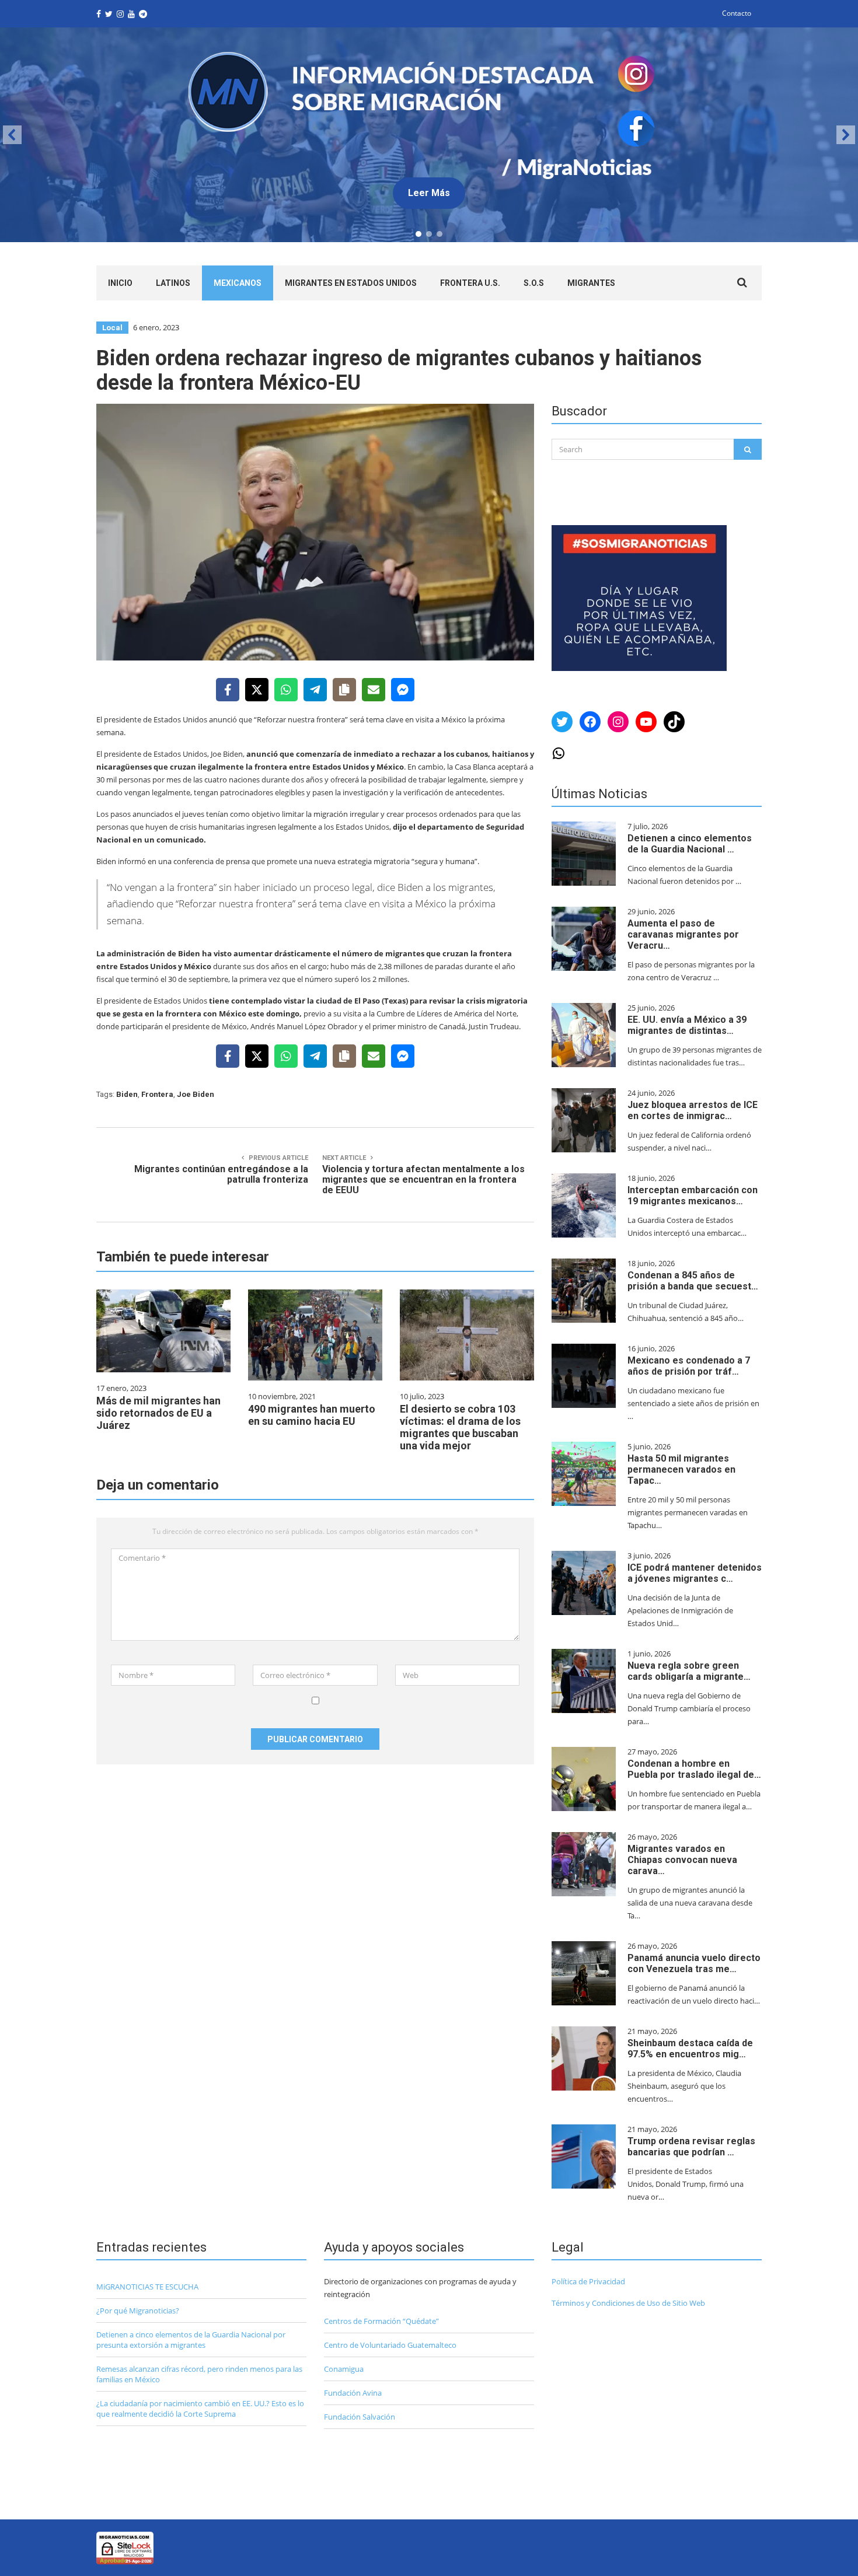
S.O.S (534, 283)
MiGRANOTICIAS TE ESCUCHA (147, 2287)
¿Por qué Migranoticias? (138, 2311)
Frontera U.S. (470, 283)
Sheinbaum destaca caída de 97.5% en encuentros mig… (690, 2049)
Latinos (173, 283)
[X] (257, 690)
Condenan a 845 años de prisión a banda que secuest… (693, 1281)
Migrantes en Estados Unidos (351, 283)
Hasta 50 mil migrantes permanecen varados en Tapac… (681, 1469)
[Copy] (344, 690)
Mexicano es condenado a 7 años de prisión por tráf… (689, 1366)
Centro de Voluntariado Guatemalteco (390, 2345)
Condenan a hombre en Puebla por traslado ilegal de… (694, 1769)
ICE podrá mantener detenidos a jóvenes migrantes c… (695, 1573)
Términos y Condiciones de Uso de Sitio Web (628, 2303)
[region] (429, 135)
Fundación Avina (353, 2393)
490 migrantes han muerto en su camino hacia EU (312, 1415)
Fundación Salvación (360, 2417)
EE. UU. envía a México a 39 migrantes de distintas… (687, 1025)
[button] (429, 135)
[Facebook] (228, 690)
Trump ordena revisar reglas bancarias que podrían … (691, 2147)
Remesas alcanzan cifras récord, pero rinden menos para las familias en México (199, 2374)
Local (112, 328)
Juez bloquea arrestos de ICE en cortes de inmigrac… (693, 1110)
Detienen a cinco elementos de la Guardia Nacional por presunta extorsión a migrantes (191, 2340)
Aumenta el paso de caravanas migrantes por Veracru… (683, 934)
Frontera (157, 1094)
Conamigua (344, 2369)
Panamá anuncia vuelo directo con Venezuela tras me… (694, 1963)
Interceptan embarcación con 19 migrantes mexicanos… (693, 1196)
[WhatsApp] (286, 690)
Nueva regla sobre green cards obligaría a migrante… (689, 1671)
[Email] (374, 690)
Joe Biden (196, 1094)
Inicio (120, 283)
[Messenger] (403, 690)
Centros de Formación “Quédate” (381, 2321)
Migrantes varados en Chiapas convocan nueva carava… (682, 1860)
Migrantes (591, 283)
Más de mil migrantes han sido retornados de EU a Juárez (158, 1413)
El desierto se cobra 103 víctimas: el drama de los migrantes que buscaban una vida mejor (460, 1427)
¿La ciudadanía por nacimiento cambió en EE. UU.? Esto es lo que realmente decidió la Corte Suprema (200, 2409)
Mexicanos (238, 283)
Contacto (737, 13)
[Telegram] (315, 690)
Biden (127, 1094)
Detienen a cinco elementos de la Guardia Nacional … (690, 844)
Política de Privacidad (588, 2281)
